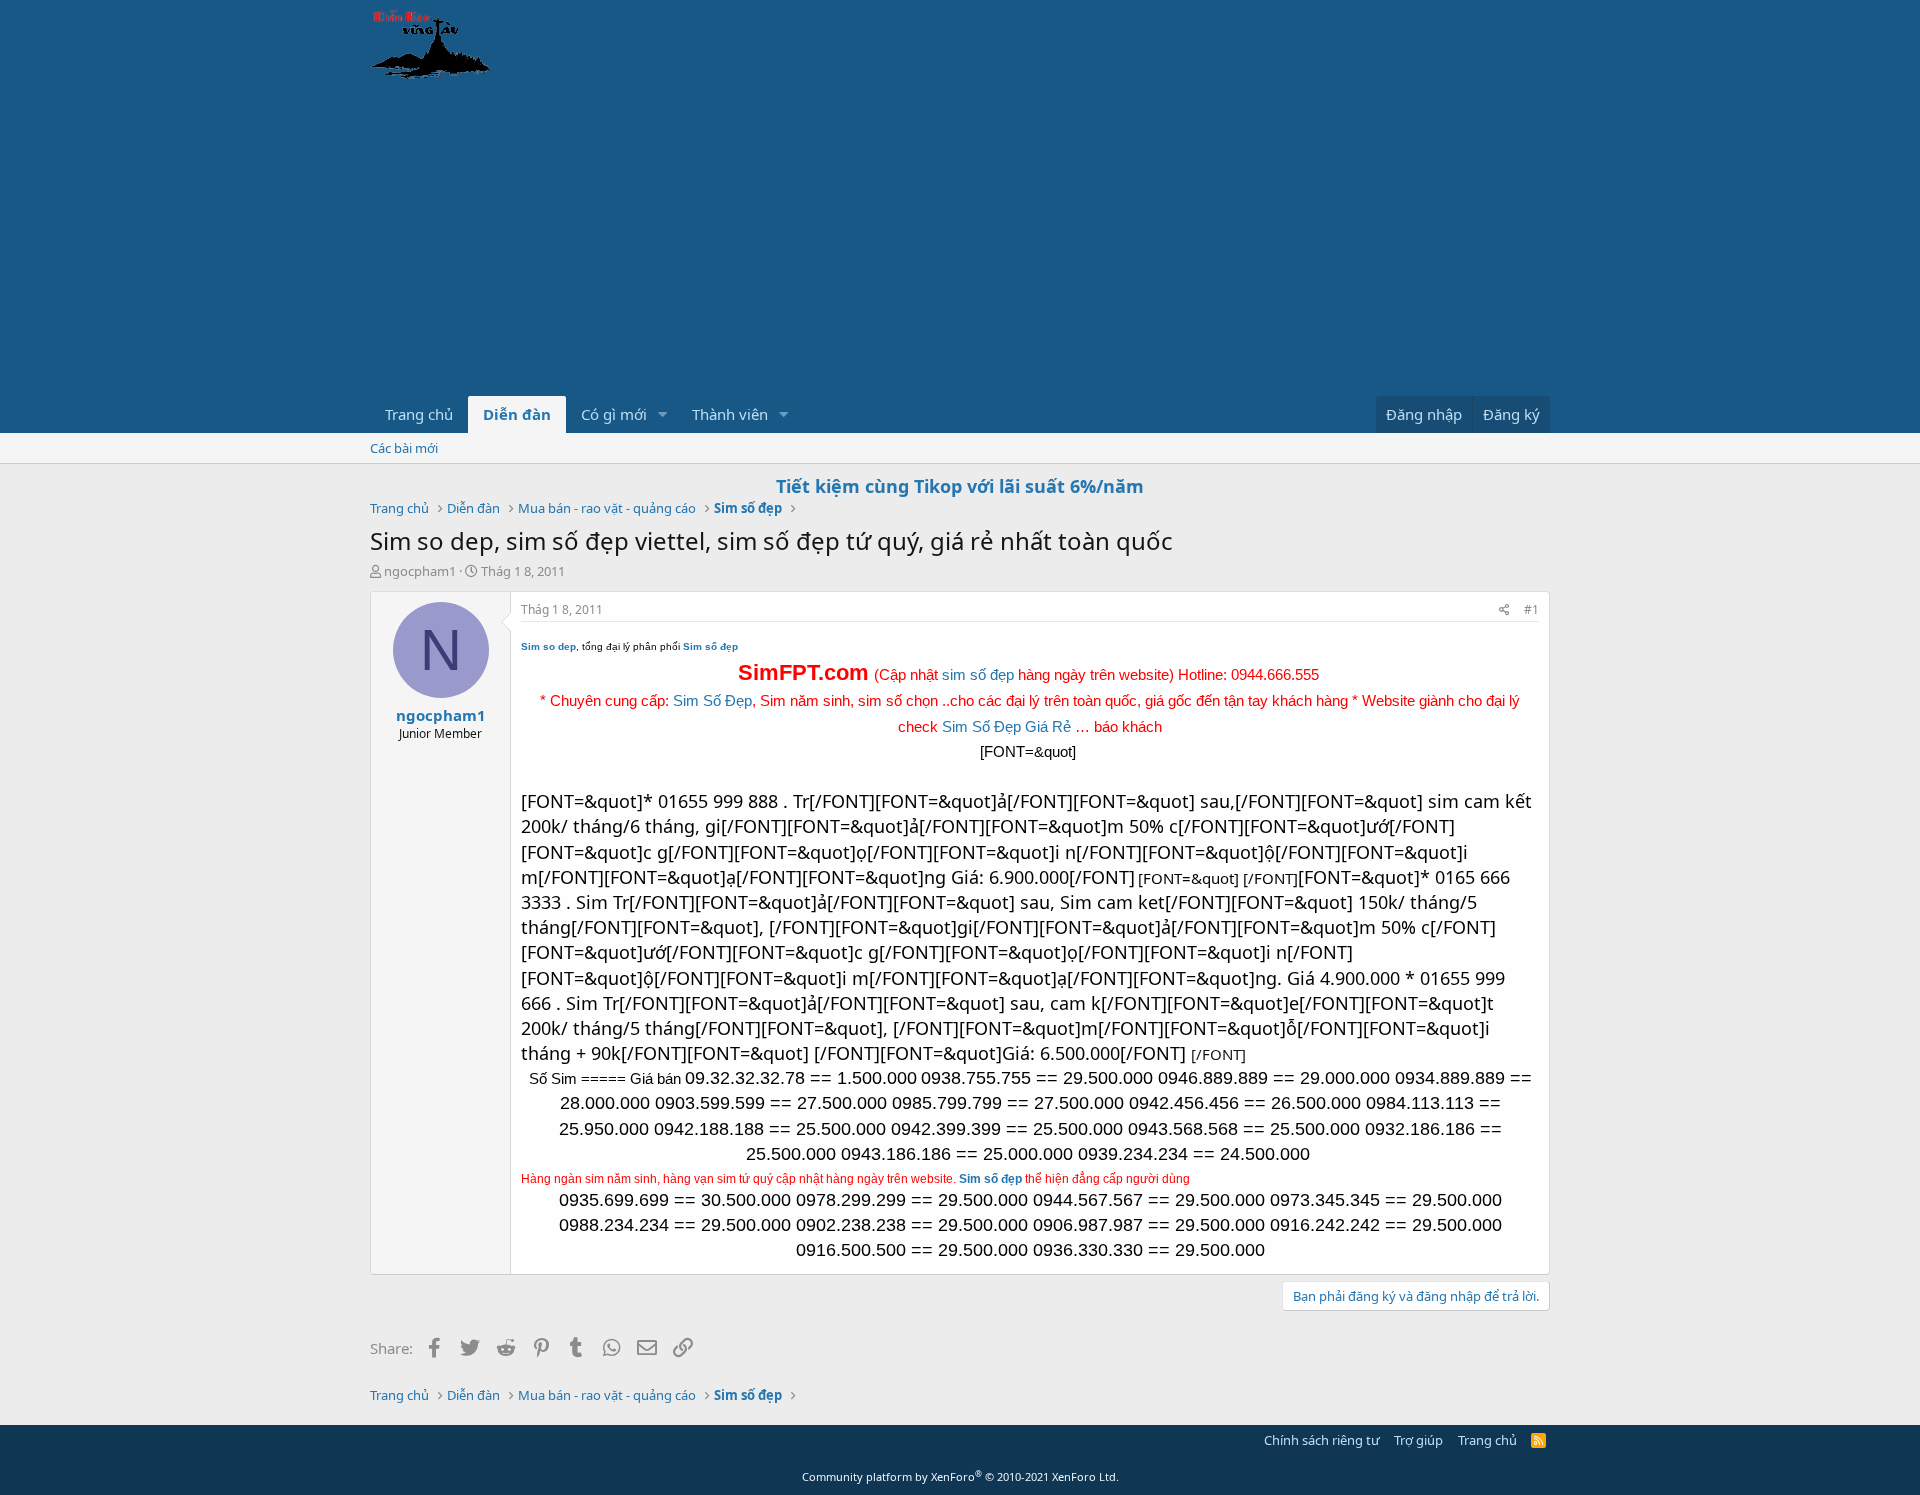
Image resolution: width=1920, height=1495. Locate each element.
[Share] (1504, 610)
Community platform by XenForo (960, 1476)
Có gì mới (614, 414)
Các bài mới (404, 448)
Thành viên (730, 414)
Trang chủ (419, 414)
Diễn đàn (517, 414)
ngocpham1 (420, 571)
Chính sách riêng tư (1322, 1440)
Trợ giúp (1418, 1440)
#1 (1531, 609)
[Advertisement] (960, 246)
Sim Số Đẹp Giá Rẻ (1006, 726)
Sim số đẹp (990, 1179)
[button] (663, 414)
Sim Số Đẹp (712, 700)
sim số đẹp (978, 674)
